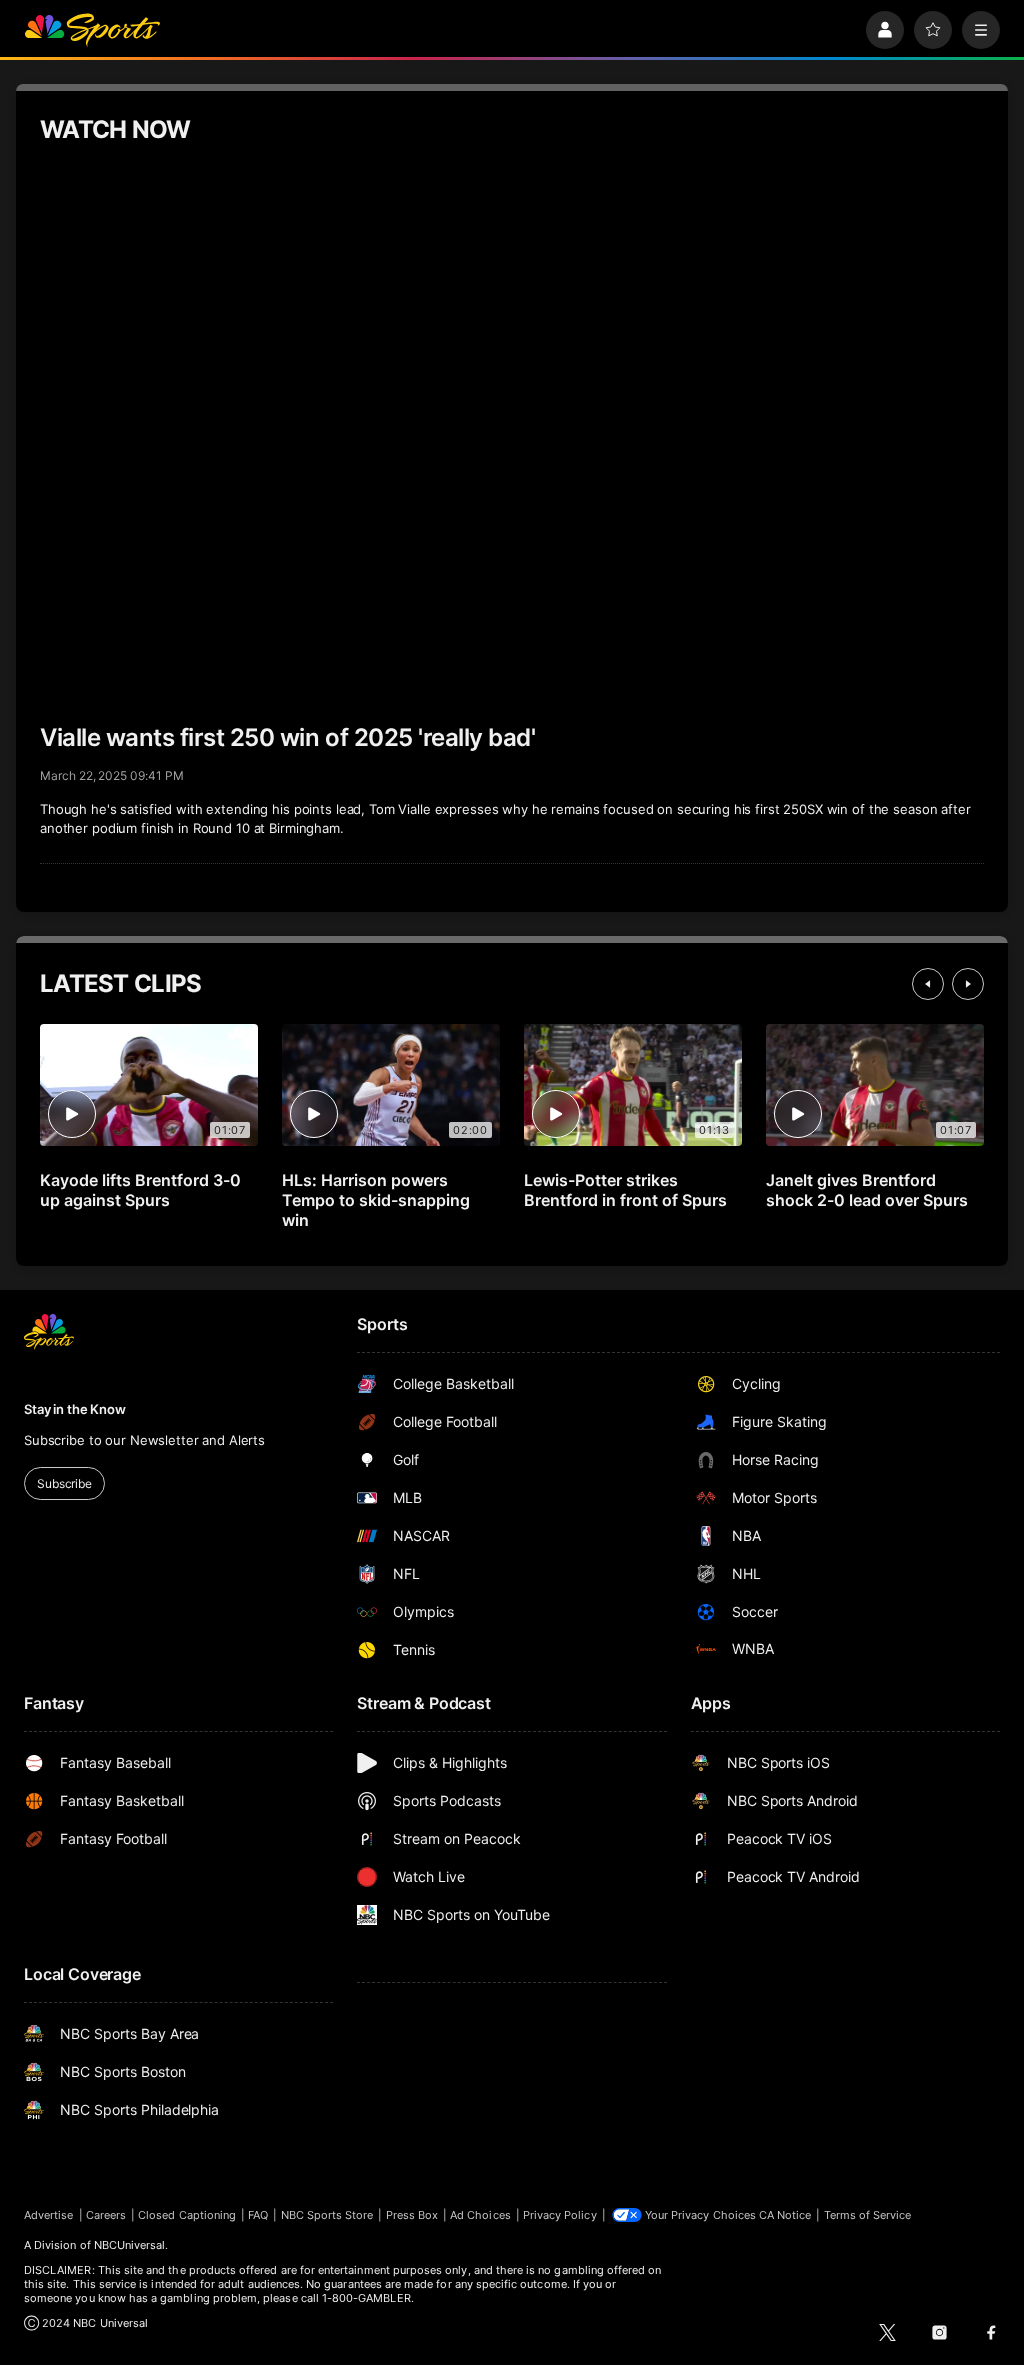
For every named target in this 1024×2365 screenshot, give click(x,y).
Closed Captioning (187, 2215)
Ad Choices (480, 2215)
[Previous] (928, 984)
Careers (106, 2215)
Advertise (49, 2215)
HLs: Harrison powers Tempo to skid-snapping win (376, 1200)
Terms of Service (868, 2215)
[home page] (92, 30)
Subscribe (64, 1483)
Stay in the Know (75, 1409)
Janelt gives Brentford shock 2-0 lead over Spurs (867, 1190)
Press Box (412, 2215)
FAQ (258, 2215)
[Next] (968, 984)
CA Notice (785, 2215)
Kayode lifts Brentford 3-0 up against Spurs (140, 1190)
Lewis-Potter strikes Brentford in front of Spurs (625, 1190)
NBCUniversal (130, 2245)
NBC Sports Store (327, 2215)
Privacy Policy (560, 2215)
